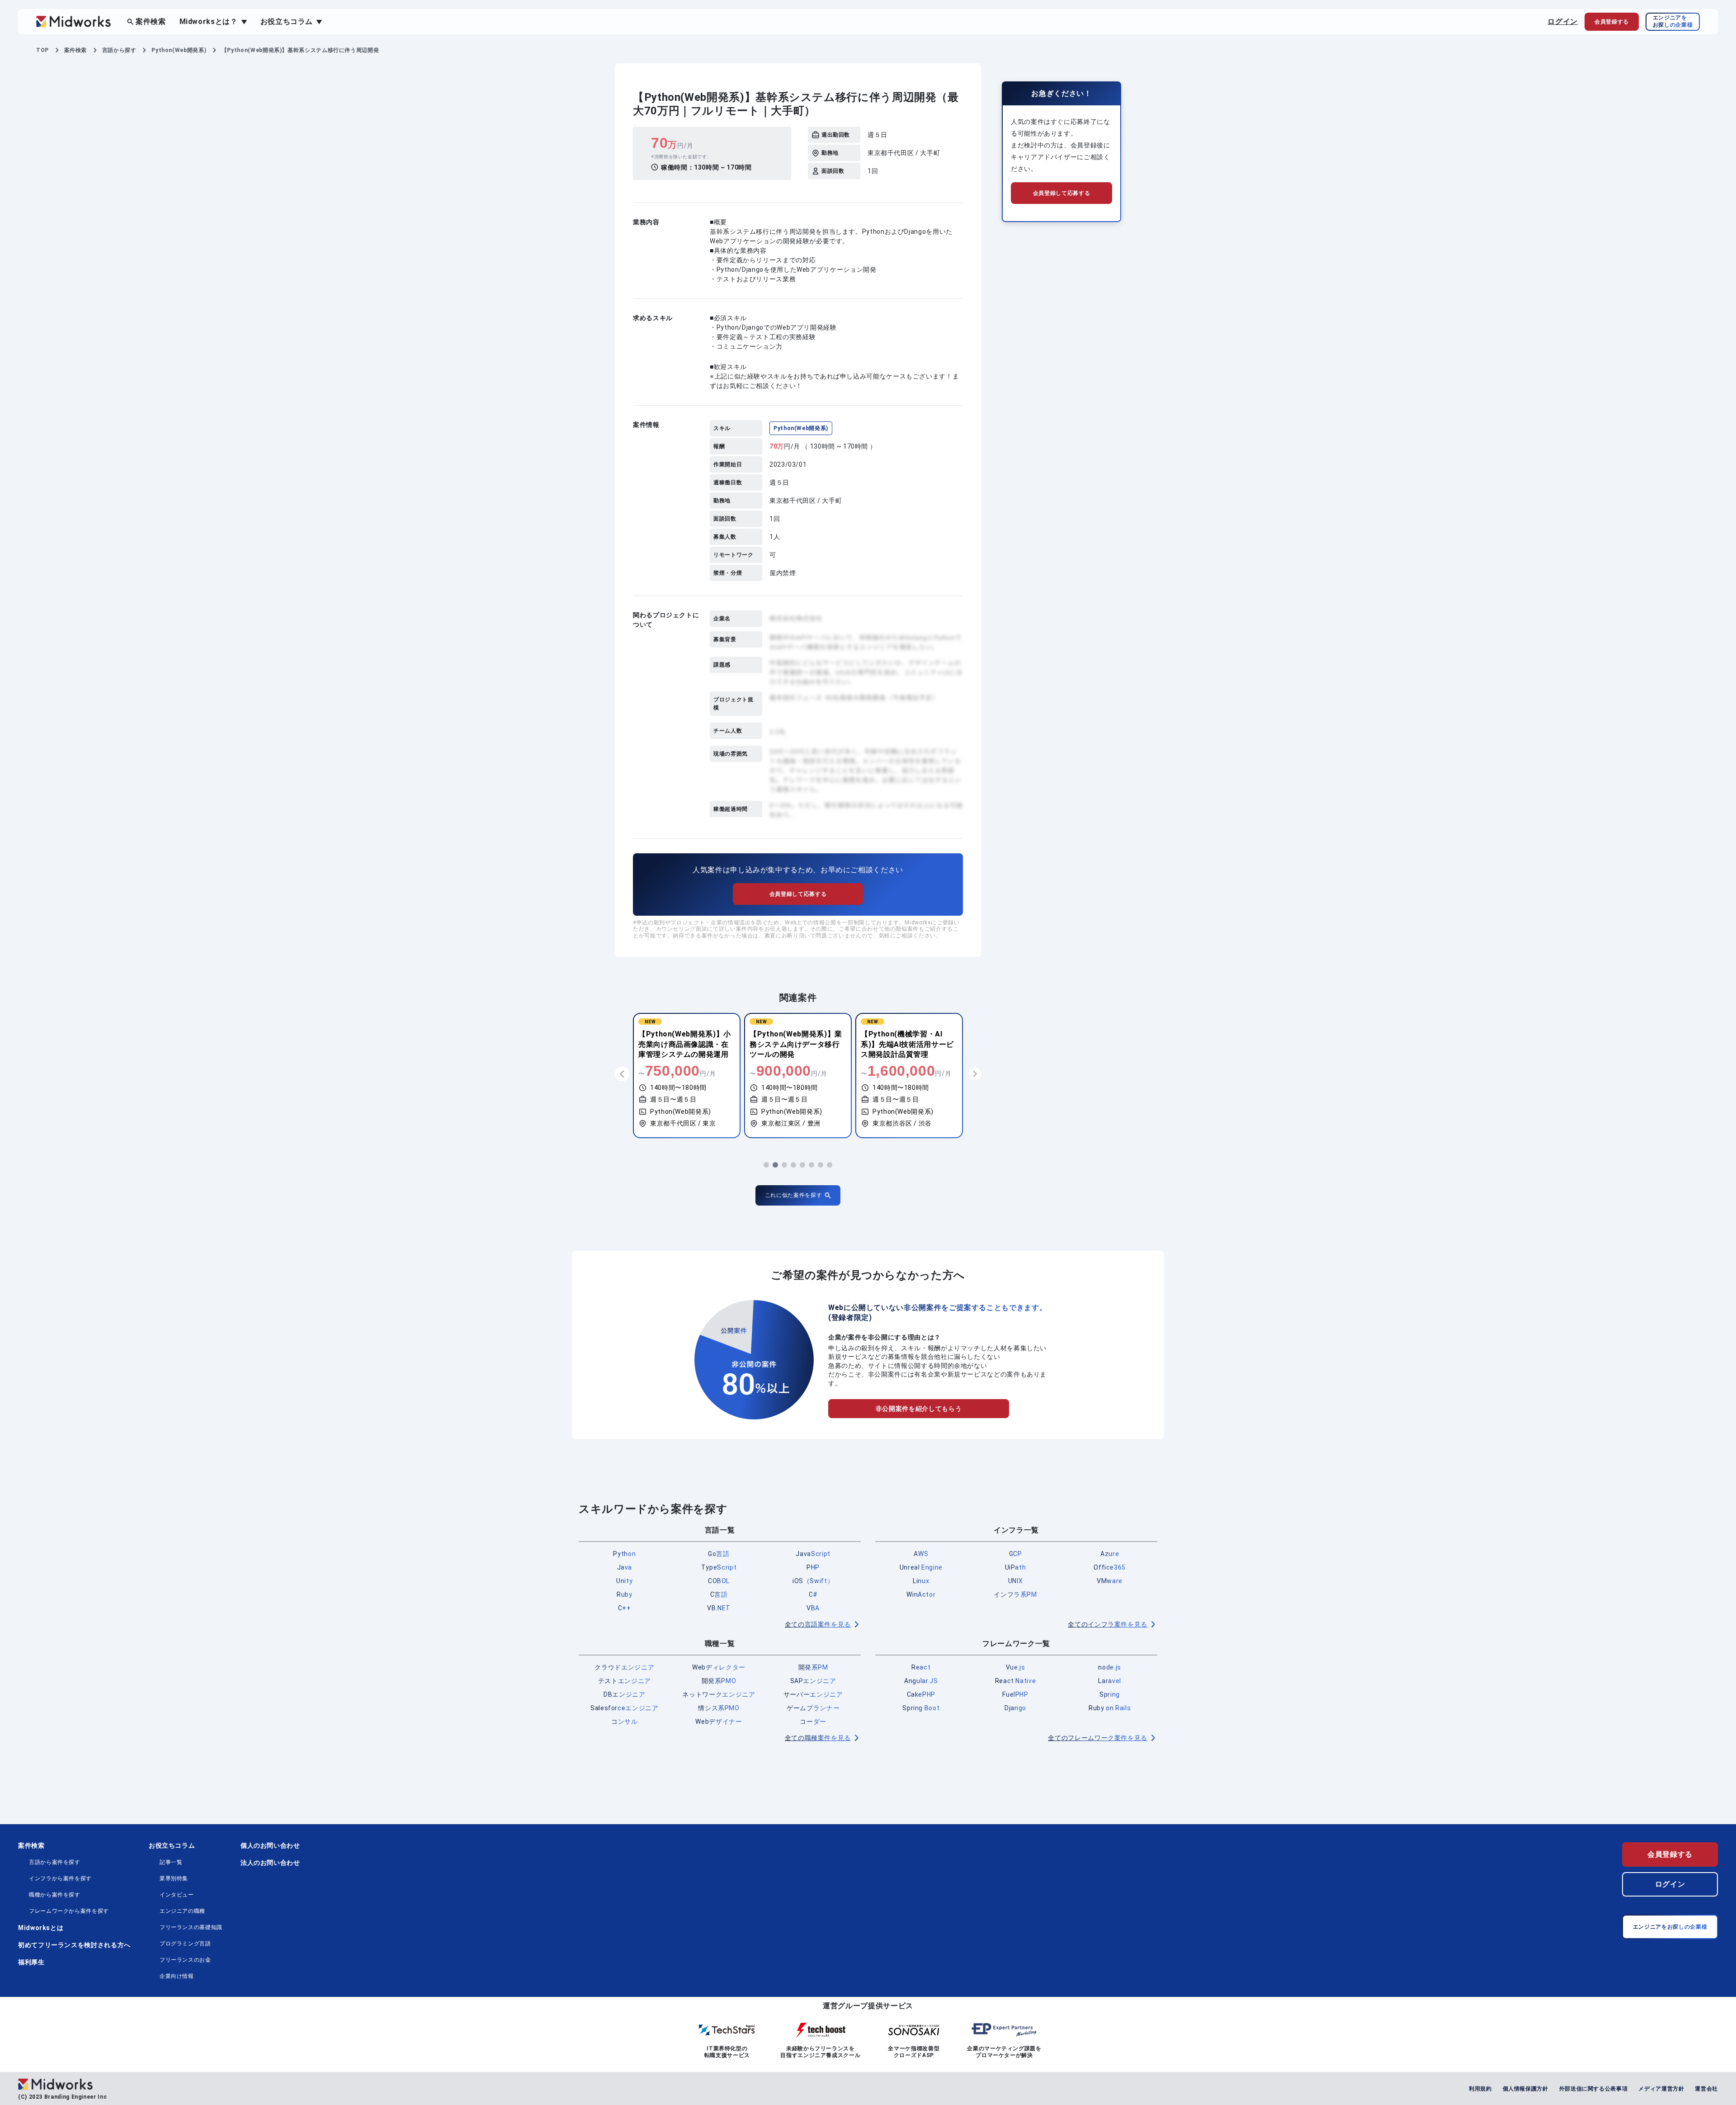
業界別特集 (174, 1878)
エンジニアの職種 (182, 1911)
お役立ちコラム (172, 1845)
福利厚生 (31, 1962)
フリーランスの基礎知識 (191, 1927)
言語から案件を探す (55, 1862)
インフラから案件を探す (60, 1878)
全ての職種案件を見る (818, 1738)
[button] (766, 1165)
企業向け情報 (177, 1976)
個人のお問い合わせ (270, 1845)
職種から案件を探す (55, 1895)
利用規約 (1480, 2089)
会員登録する (1670, 1854)
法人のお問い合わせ (270, 1863)
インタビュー (177, 1895)
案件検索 (151, 21)
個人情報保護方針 (1526, 2089)
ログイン (1563, 21)
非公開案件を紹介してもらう (919, 1409)
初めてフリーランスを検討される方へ (74, 1945)
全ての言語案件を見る (818, 1624)
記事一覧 (171, 1862)
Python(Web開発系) (801, 428)
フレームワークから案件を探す (69, 1911)
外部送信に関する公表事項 (1594, 2089)
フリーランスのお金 (185, 1960)
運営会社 (1706, 2089)
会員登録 (1612, 22)
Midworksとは (41, 1928)
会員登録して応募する (798, 894)
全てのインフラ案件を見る (1108, 1624)
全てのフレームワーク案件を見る (1098, 1738)
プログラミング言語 (185, 1944)
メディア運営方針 (1661, 2089)
